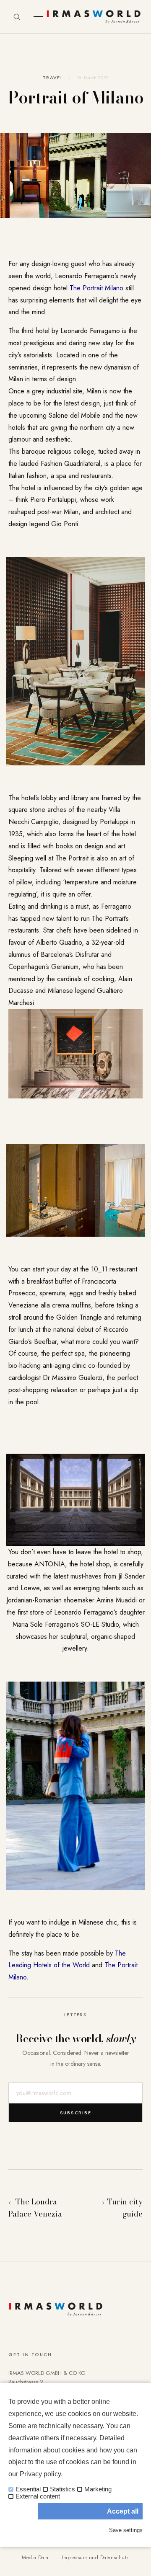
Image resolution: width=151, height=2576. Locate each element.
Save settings (126, 2530)
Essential (28, 2489)
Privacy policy (40, 2474)
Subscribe (76, 2113)
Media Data (35, 2558)
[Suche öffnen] (17, 17)
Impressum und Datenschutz (96, 2558)
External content (38, 2496)
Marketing (98, 2489)
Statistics (62, 2489)
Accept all (123, 2511)
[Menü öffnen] (38, 17)
